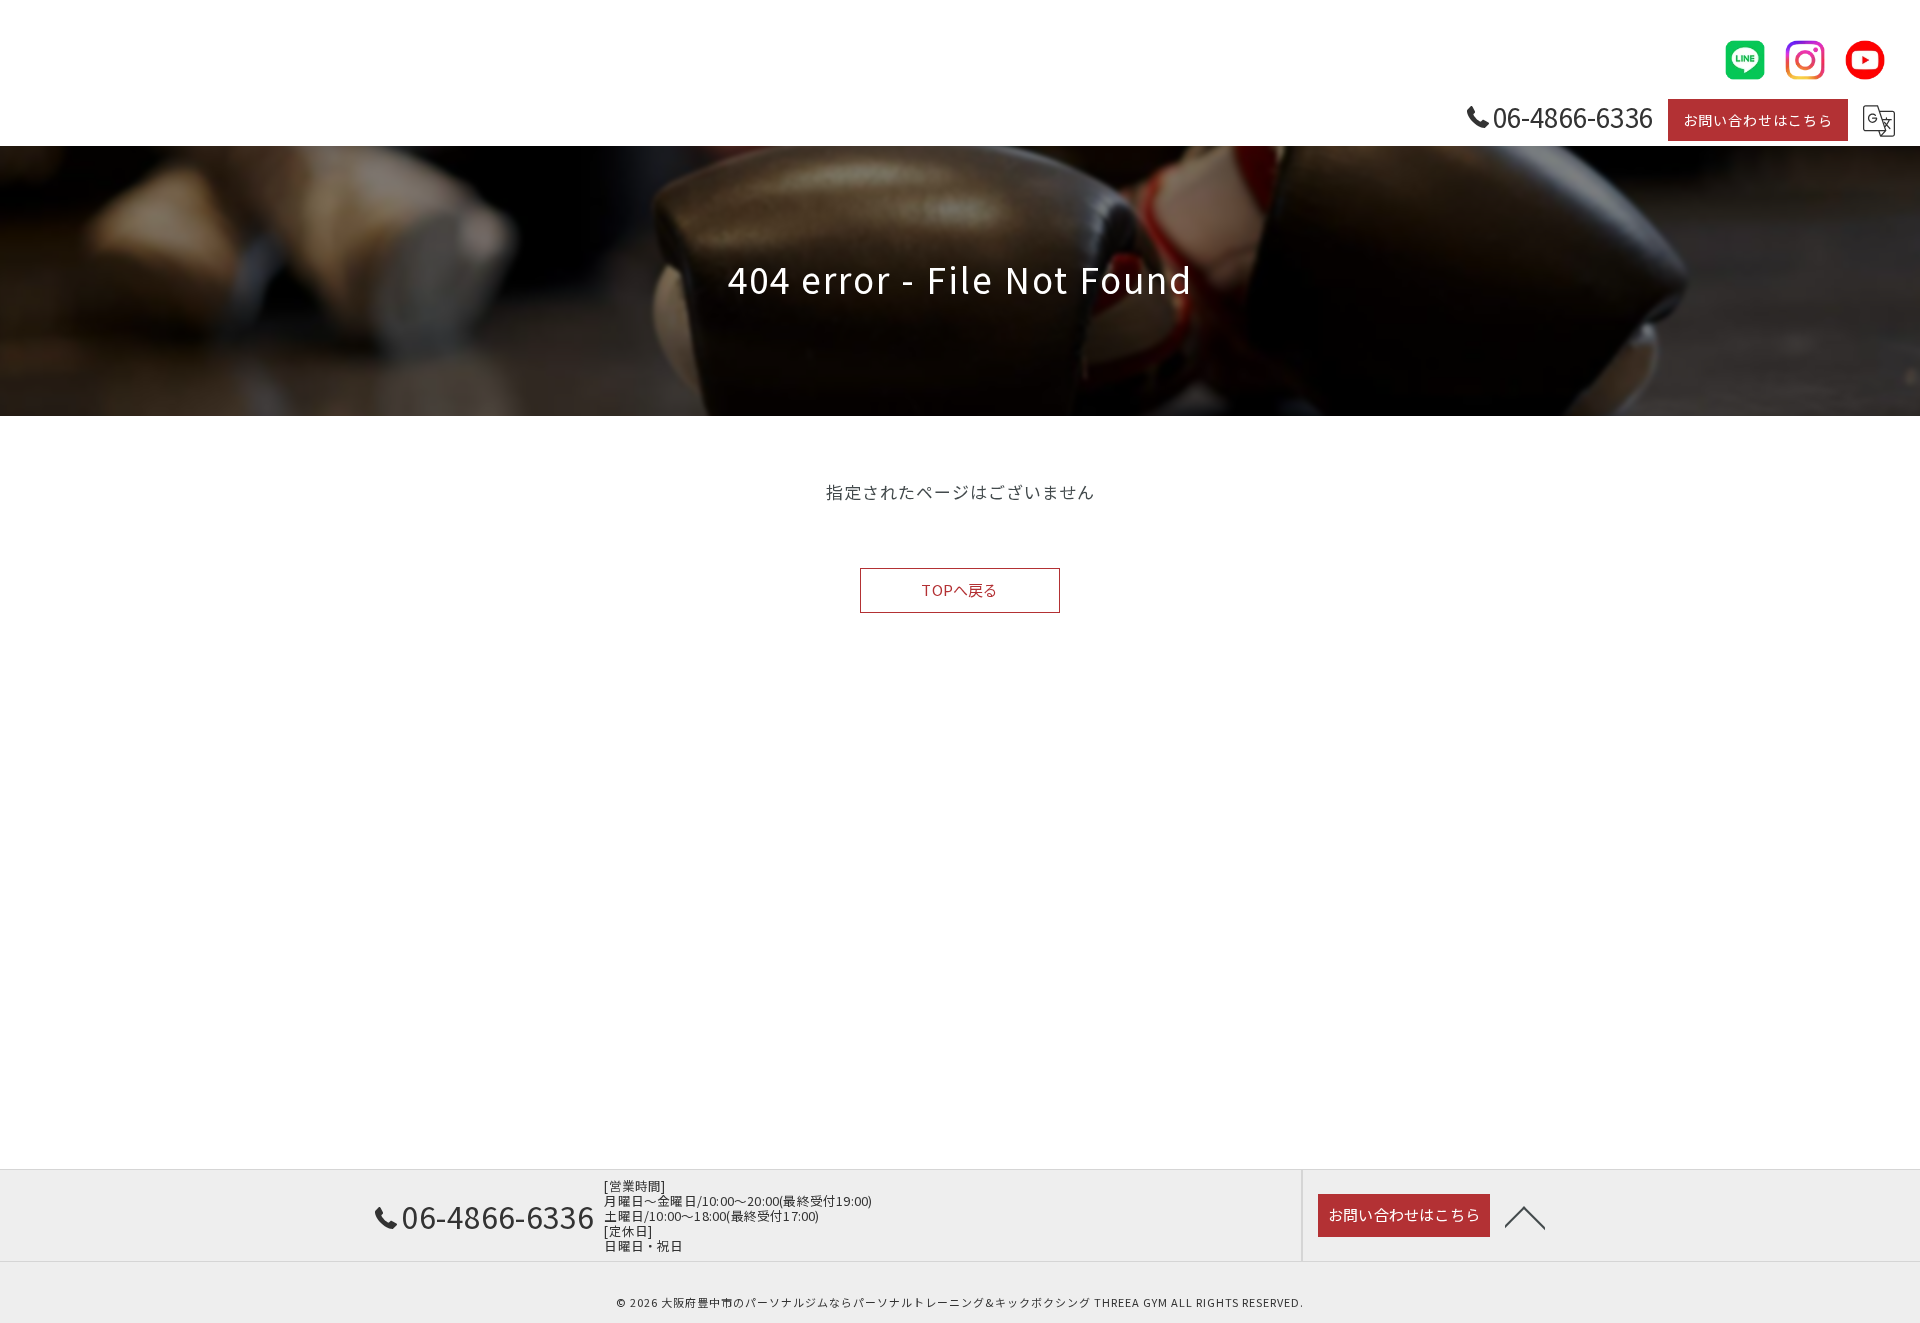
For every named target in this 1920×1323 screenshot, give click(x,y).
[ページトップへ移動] (1525, 1216)
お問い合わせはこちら (1758, 120)
